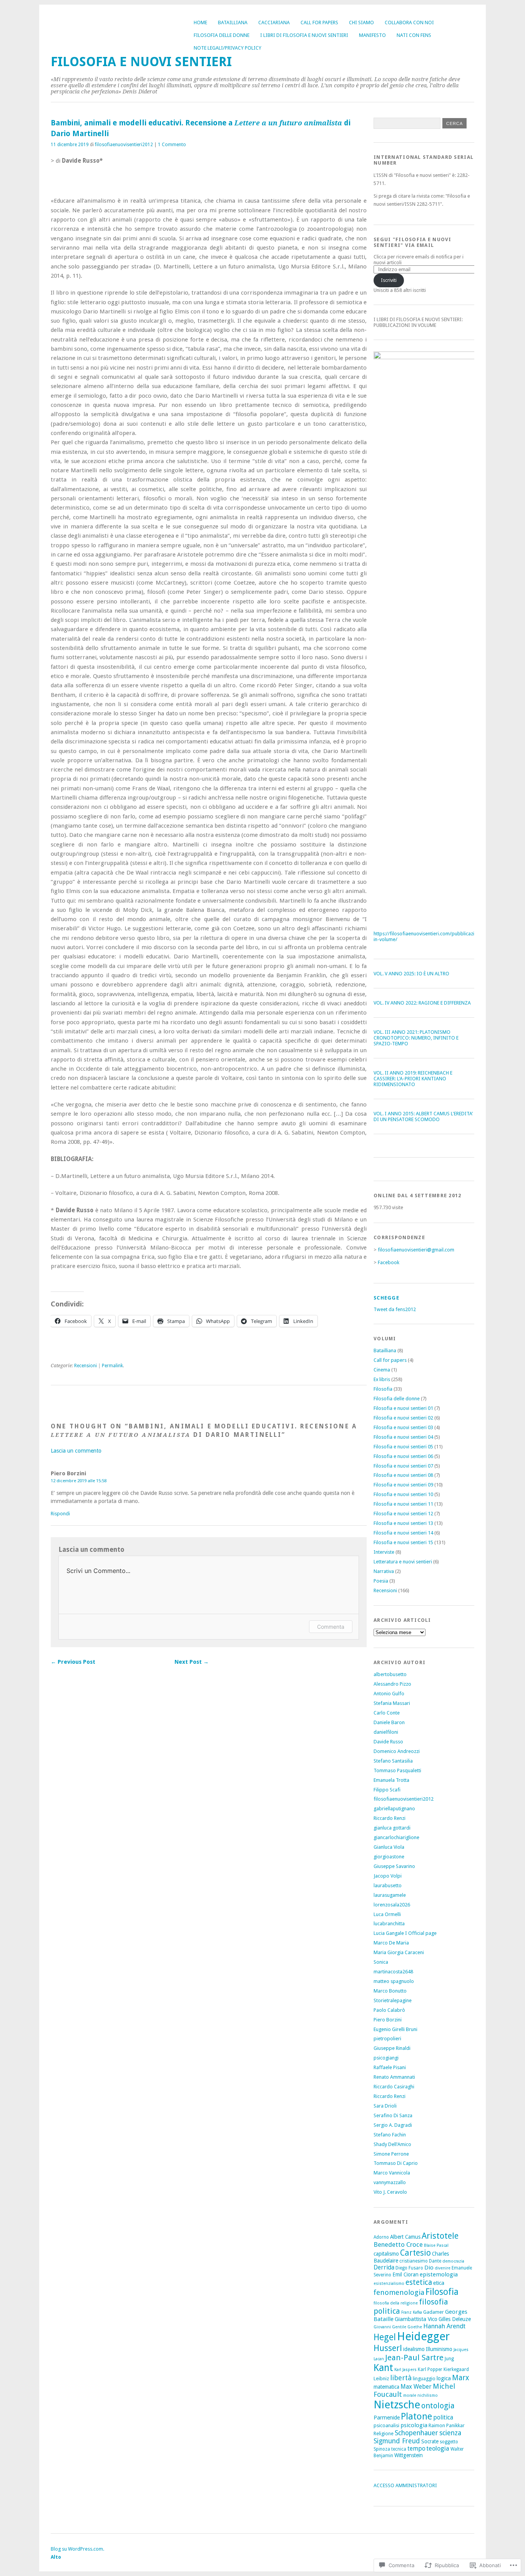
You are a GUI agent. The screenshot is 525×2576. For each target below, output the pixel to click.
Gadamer (434, 2312)
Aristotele (440, 2236)
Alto (56, 2557)
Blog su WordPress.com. (77, 2549)
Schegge (386, 1298)
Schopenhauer (416, 2433)
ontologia (438, 2406)
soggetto (449, 2442)
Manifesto (372, 35)
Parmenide (387, 2418)
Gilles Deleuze (455, 2319)
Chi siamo (361, 22)
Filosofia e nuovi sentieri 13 (403, 1523)
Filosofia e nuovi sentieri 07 (403, 1466)
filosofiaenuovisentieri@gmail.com (416, 1250)
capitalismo (386, 2254)
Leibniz (381, 2379)
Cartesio (415, 2253)
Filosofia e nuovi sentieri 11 (403, 1504)
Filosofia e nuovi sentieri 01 (403, 1408)
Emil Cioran (405, 2274)
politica (443, 2417)
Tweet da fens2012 (395, 1309)
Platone (416, 2416)
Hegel (385, 2337)
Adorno (381, 2237)
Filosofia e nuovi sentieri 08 (403, 1475)
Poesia (381, 1581)
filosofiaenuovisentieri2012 (124, 145)
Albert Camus (405, 2237)
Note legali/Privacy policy (228, 48)
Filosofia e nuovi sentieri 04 (403, 1437)
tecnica (399, 2449)
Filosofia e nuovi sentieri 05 (403, 1447)
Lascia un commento (76, 1451)
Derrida (384, 2267)
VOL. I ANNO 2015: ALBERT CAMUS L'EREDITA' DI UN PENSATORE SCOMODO (423, 1116)
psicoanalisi (386, 2425)
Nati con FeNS (414, 35)
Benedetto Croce (398, 2244)
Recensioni (86, 1366)
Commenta (331, 1627)
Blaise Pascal (436, 2245)
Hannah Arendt (444, 2326)
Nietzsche (397, 2405)
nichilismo (428, 2395)
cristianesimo (414, 2261)
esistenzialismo (389, 2284)
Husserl (388, 2348)
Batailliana (233, 22)
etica (439, 2283)
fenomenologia (399, 2292)
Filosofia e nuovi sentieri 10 (403, 1494)
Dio (429, 2268)
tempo (416, 2449)
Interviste (384, 1552)
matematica (386, 2387)
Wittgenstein (409, 2455)
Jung (449, 2359)
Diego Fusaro (409, 2268)
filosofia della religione (396, 2303)
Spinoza (382, 2449)
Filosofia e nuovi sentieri (141, 62)
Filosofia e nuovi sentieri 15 (403, 1542)
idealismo (414, 2349)
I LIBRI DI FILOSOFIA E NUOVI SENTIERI (304, 35)
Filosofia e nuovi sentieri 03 (403, 1427)
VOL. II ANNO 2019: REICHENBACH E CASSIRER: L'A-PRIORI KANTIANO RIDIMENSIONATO (413, 1079)
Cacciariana (274, 22)
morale (410, 2395)
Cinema (382, 1370)
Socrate (430, 2441)
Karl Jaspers (405, 2370)
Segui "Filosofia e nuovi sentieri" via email (413, 242)
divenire (443, 2268)
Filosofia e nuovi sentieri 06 (403, 1456)
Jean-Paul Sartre (414, 2358)
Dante (435, 2261)
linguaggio (424, 2379)
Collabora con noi (409, 22)
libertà (401, 2378)
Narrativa (384, 1571)
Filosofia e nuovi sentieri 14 (403, 1533)
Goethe (415, 2327)
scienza (450, 2433)
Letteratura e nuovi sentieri (403, 1562)
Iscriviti (389, 280)
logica (444, 2378)
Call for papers (319, 22)
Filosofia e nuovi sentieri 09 (403, 1485)
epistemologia (439, 2274)
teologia (438, 2449)
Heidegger (423, 2336)
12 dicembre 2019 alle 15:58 (79, 1481)
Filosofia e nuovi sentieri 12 (403, 1514)
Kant (383, 2368)
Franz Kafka (412, 2312)
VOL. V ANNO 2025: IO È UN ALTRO (411, 974)
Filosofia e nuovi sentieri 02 (403, 1418)
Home (200, 22)
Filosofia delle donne (222, 35)
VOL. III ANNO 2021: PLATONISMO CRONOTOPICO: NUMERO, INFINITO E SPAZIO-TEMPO (416, 1038)
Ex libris (382, 1379)
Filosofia (383, 1389)
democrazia (453, 2261)
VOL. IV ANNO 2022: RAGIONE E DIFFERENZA (422, 1003)
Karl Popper (430, 2369)
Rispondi (60, 1514)
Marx (461, 2378)
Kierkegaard (456, 2369)
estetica (419, 2282)
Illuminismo (439, 2349)
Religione (384, 2434)
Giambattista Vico (416, 2319)
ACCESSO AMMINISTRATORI (405, 2485)
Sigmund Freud (397, 2441)
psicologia (414, 2425)
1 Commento (172, 145)
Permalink (112, 1366)
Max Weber (416, 2387)
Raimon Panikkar (447, 2425)
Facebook (389, 1262)
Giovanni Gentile (390, 2327)
